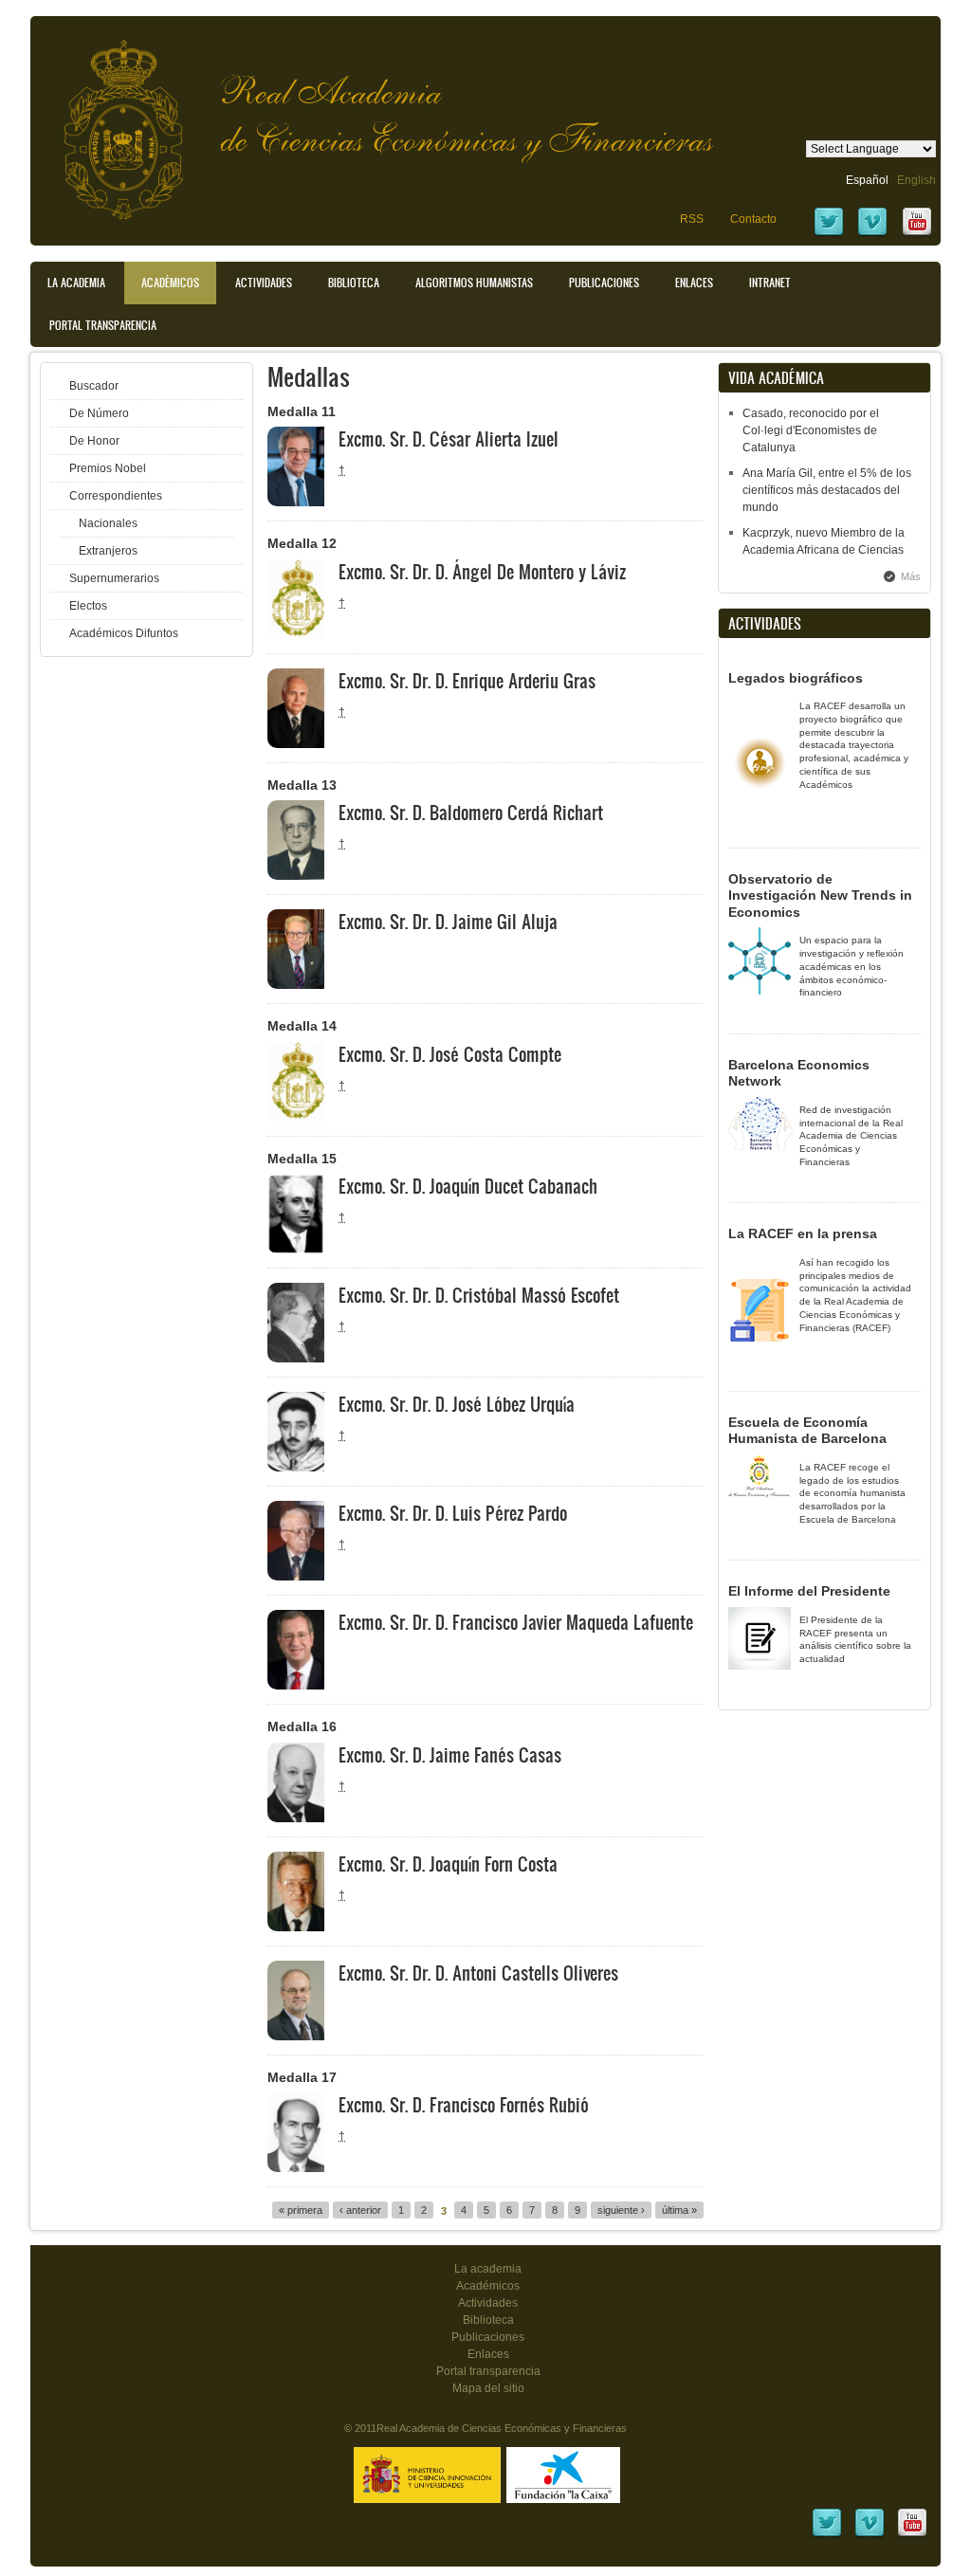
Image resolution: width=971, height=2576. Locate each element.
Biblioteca (354, 283)
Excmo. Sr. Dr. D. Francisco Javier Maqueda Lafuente (516, 1622)
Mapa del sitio (488, 2388)
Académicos (170, 283)
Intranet (770, 283)
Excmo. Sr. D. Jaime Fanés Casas (450, 1755)
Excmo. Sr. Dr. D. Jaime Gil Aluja (448, 922)
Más (911, 576)
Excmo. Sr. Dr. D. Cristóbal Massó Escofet (479, 1295)
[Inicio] (109, 120)
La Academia (76, 283)
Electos (88, 606)
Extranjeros (108, 551)
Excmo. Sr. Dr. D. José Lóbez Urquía (457, 1404)
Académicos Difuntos (124, 633)
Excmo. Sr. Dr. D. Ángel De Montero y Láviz (482, 572)
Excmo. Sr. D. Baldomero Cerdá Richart (471, 813)
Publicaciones (604, 283)
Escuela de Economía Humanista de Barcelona (807, 1431)
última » (679, 2210)
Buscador (94, 386)
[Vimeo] (872, 234)
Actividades (264, 283)
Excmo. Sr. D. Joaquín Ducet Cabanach (468, 1186)
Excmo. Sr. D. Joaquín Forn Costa (448, 1864)
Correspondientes (116, 496)
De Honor (94, 441)
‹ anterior (360, 2210)
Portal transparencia (103, 325)
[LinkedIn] (827, 2535)
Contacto (753, 219)
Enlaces (694, 283)
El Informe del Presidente (809, 1591)
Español (867, 180)
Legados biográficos (796, 678)
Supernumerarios (114, 578)
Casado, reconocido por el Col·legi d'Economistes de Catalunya (811, 430)
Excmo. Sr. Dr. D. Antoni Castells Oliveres (478, 1973)
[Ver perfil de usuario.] (296, 502)
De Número (99, 413)
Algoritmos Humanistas (474, 283)
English (916, 180)
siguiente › (621, 2210)
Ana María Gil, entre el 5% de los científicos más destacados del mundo (827, 490)
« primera (301, 2210)
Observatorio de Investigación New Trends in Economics (820, 895)
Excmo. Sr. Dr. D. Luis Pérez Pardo (453, 1513)
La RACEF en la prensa (803, 1233)
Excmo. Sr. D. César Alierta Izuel (449, 439)
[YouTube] (917, 234)
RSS (692, 219)
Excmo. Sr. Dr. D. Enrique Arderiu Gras (467, 681)
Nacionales (108, 523)
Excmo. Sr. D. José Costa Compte (450, 1054)
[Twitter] (829, 234)
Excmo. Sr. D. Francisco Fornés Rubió (464, 2105)
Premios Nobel (108, 468)
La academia (488, 2269)
